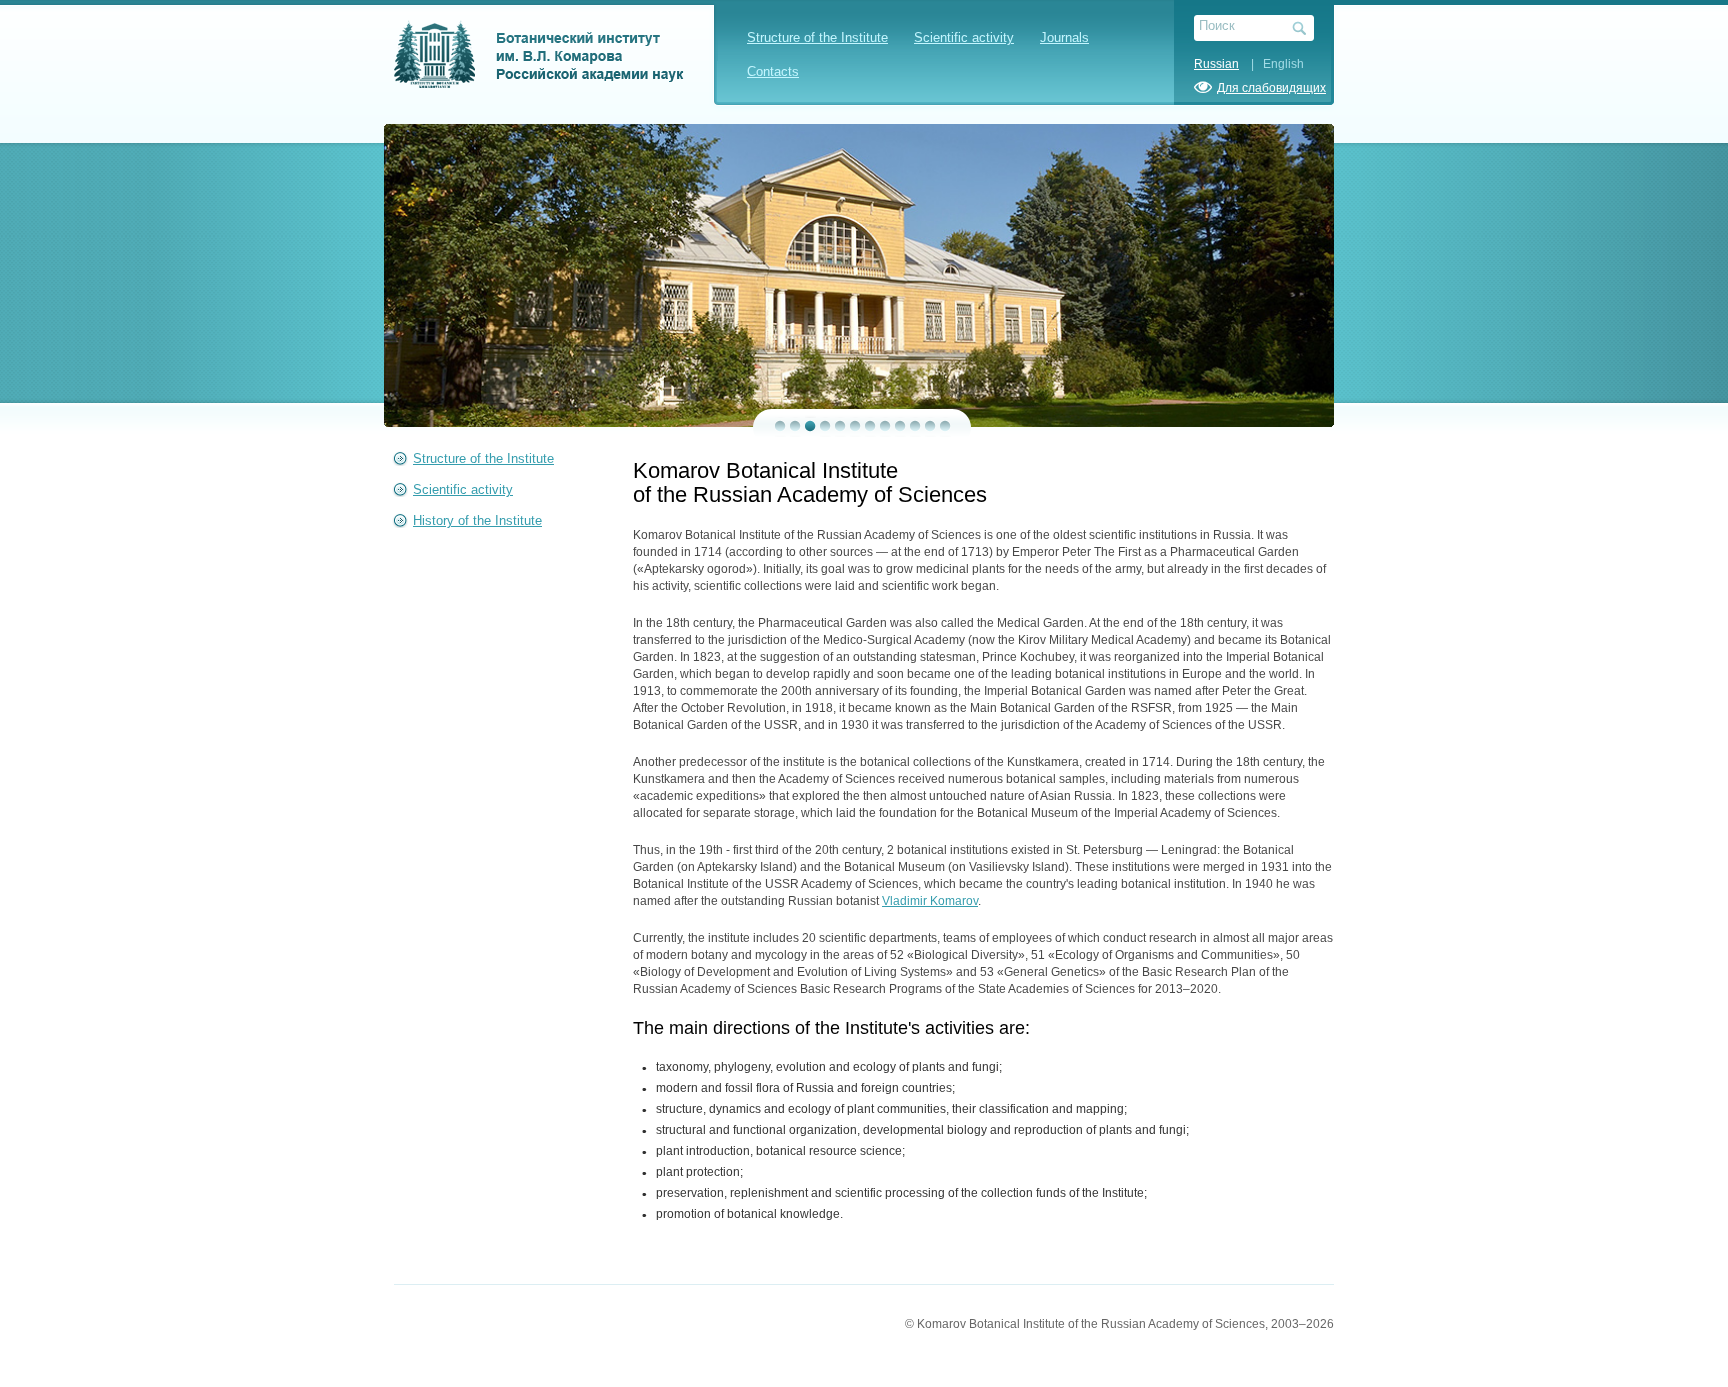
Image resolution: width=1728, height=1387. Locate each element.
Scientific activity (964, 37)
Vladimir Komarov (930, 901)
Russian (1216, 64)
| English (1273, 64)
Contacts (773, 71)
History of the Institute (477, 520)
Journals (1064, 37)
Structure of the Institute (817, 37)
